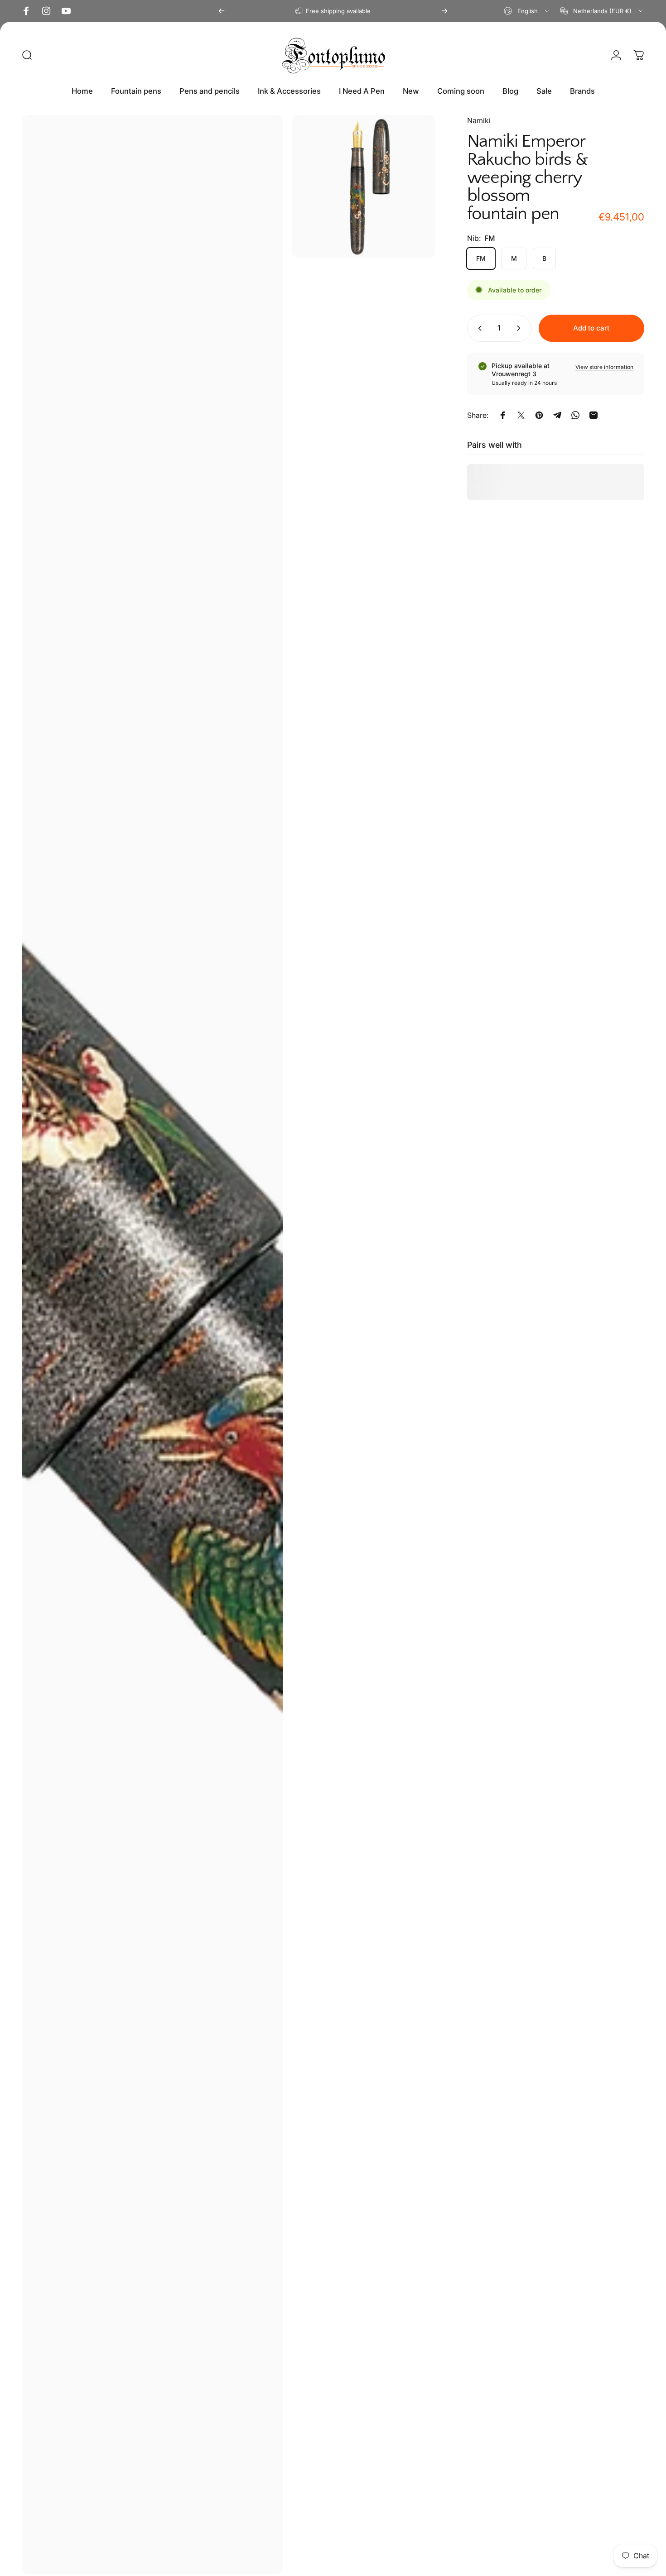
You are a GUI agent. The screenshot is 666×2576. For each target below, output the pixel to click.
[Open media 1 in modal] (152, 1345)
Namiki (479, 120)
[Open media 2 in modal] (364, 187)
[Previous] (222, 11)
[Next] (444, 11)
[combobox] (527, 11)
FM (481, 258)
